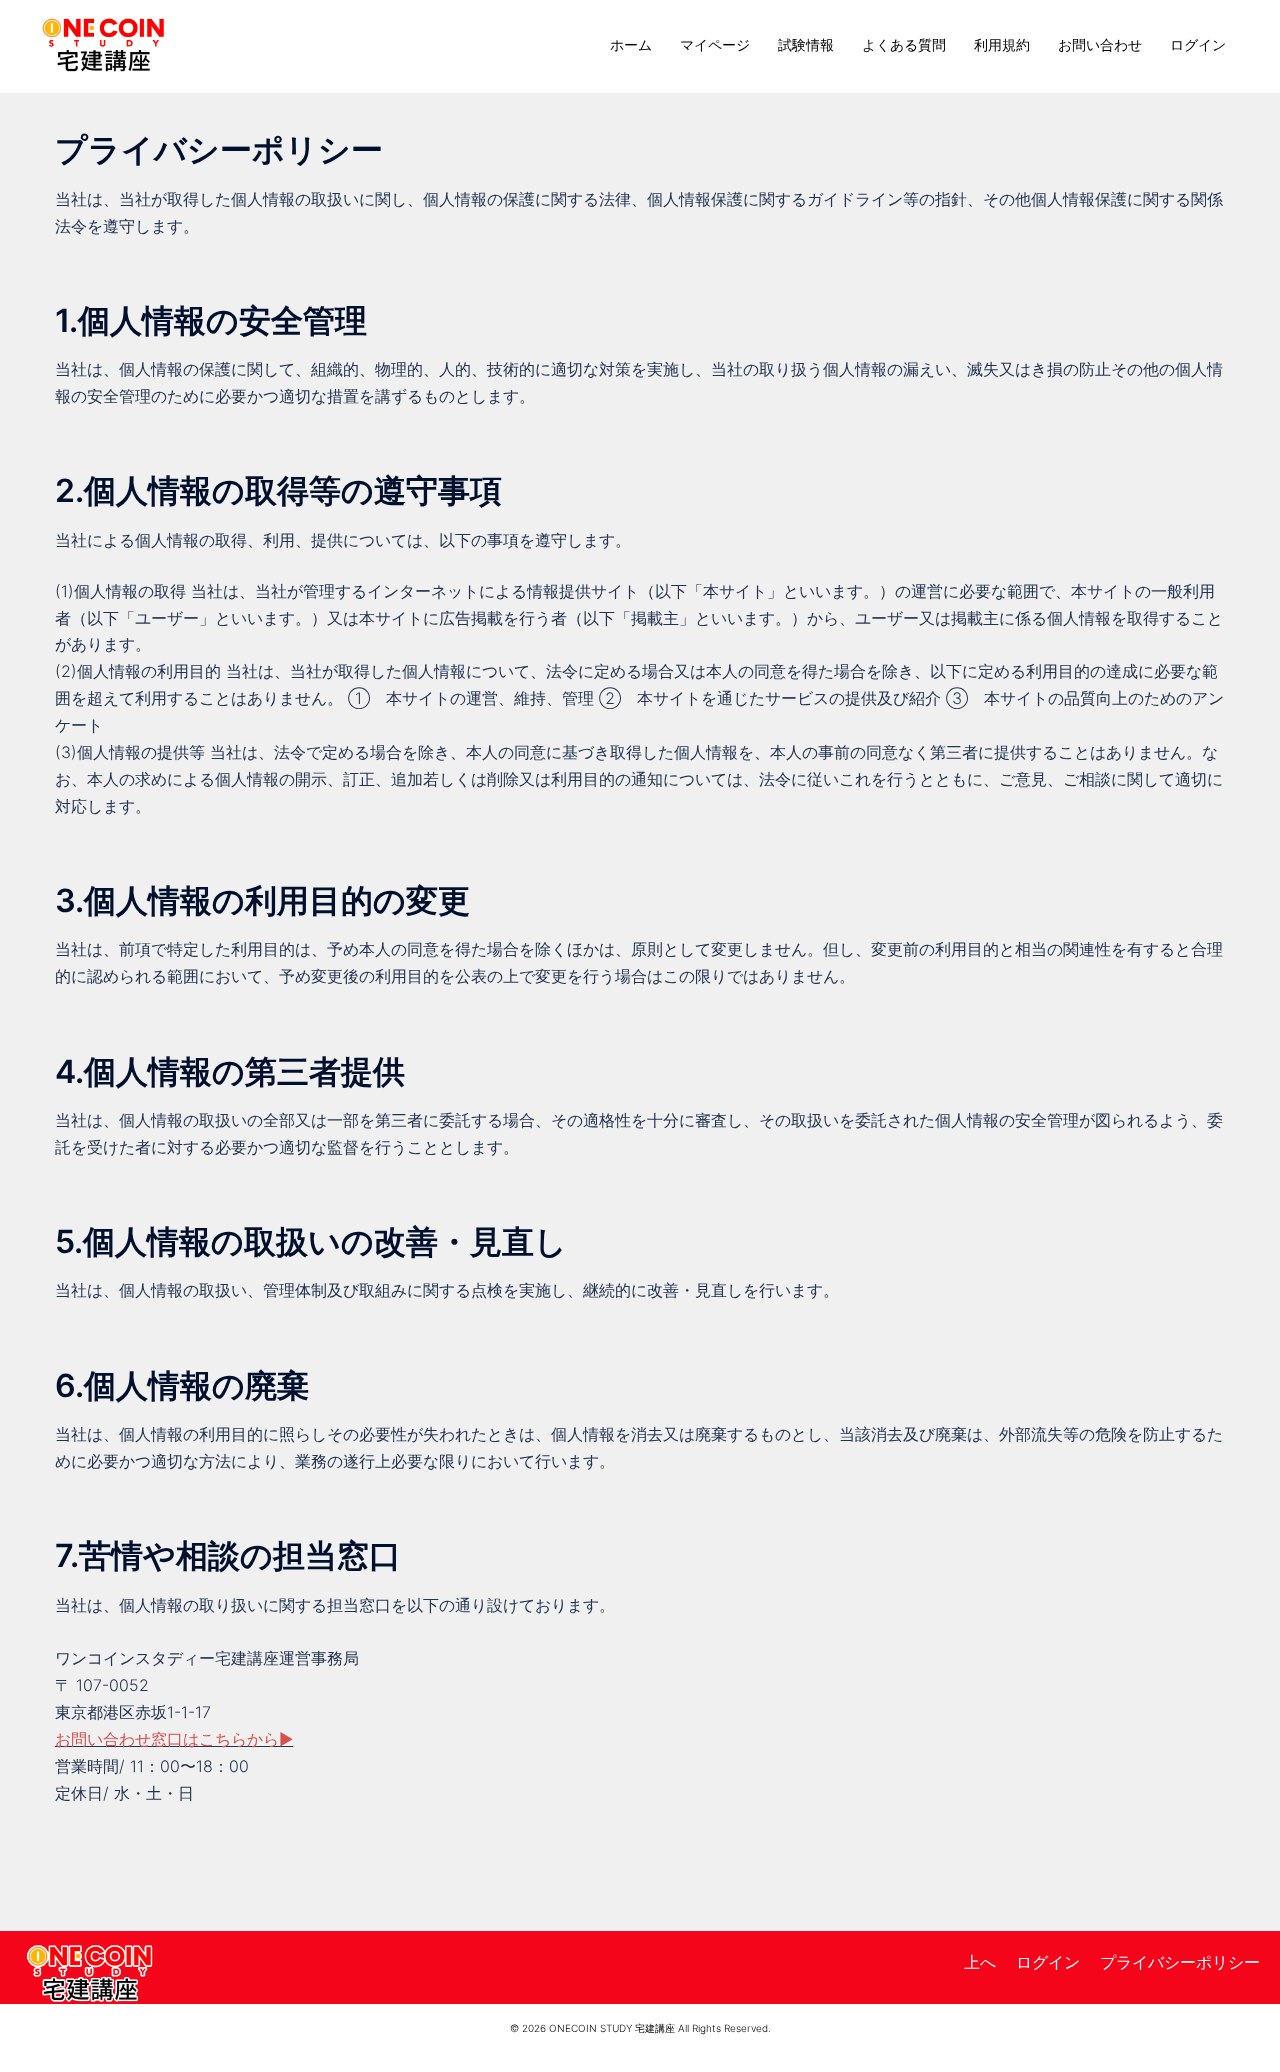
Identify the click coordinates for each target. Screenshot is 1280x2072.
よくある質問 (904, 44)
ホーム (631, 44)
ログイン (1198, 44)
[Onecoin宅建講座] (103, 43)
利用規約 (1002, 44)
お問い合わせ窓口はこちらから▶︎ (174, 1739)
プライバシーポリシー (1180, 1962)
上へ (980, 1962)
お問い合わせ (1100, 44)
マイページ (715, 44)
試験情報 (806, 44)
